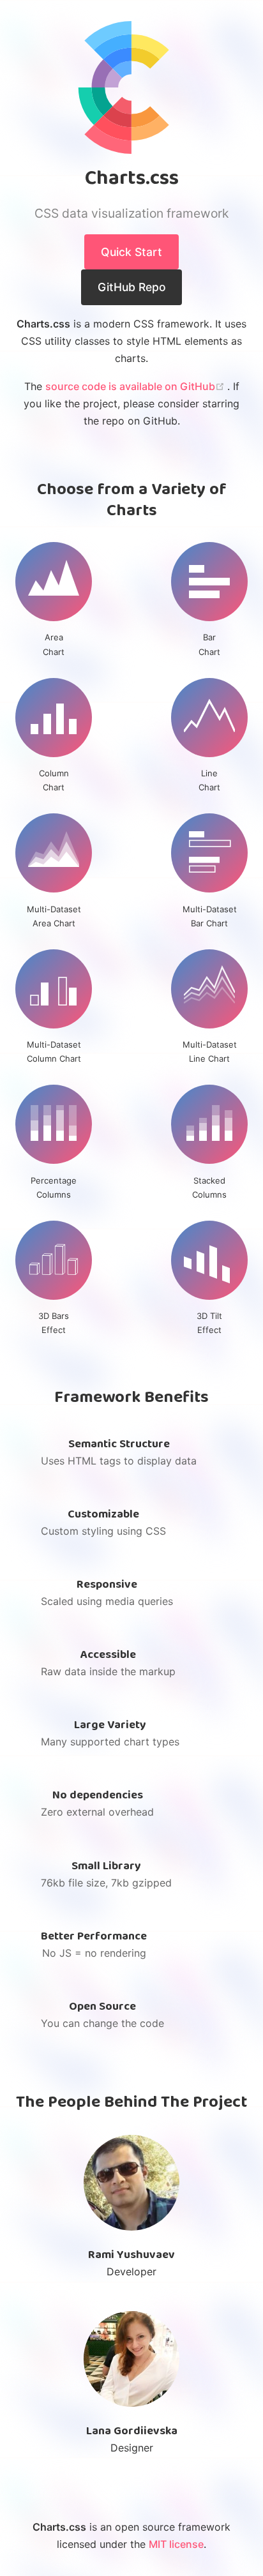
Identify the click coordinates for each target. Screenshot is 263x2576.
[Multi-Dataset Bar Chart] (209, 853)
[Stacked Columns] (209, 1124)
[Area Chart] (54, 582)
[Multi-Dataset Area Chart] (54, 853)
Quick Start (131, 252)
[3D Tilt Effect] (209, 1260)
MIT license (176, 2544)
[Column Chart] (54, 718)
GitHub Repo (132, 287)
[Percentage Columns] (54, 1124)
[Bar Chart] (209, 582)
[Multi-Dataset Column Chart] (54, 989)
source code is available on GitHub (136, 386)
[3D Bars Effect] (54, 1260)
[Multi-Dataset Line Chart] (209, 989)
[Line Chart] (209, 718)
